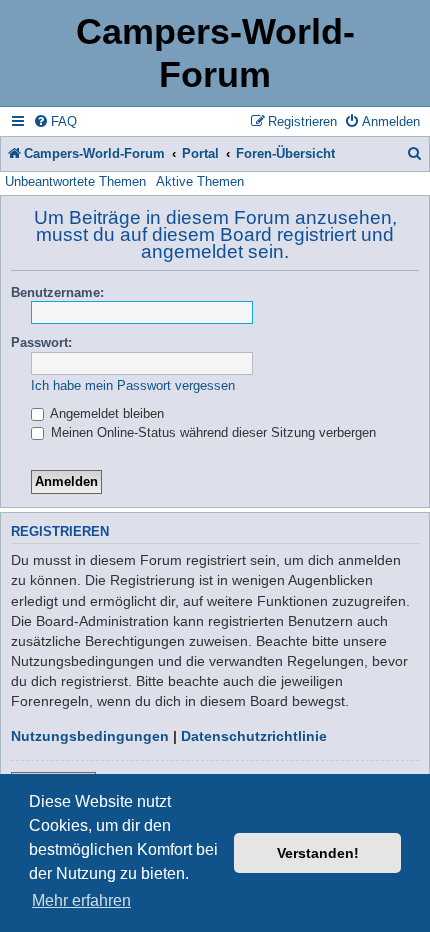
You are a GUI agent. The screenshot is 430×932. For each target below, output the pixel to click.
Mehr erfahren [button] (81, 900)
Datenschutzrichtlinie (254, 736)
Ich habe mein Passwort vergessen (133, 385)
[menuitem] (55, 121)
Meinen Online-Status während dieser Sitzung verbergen (211, 432)
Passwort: (41, 342)
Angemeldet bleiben (105, 413)
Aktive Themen (200, 181)
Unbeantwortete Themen (75, 181)
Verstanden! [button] (318, 853)
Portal (200, 153)
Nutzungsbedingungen (90, 736)
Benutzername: (57, 292)
